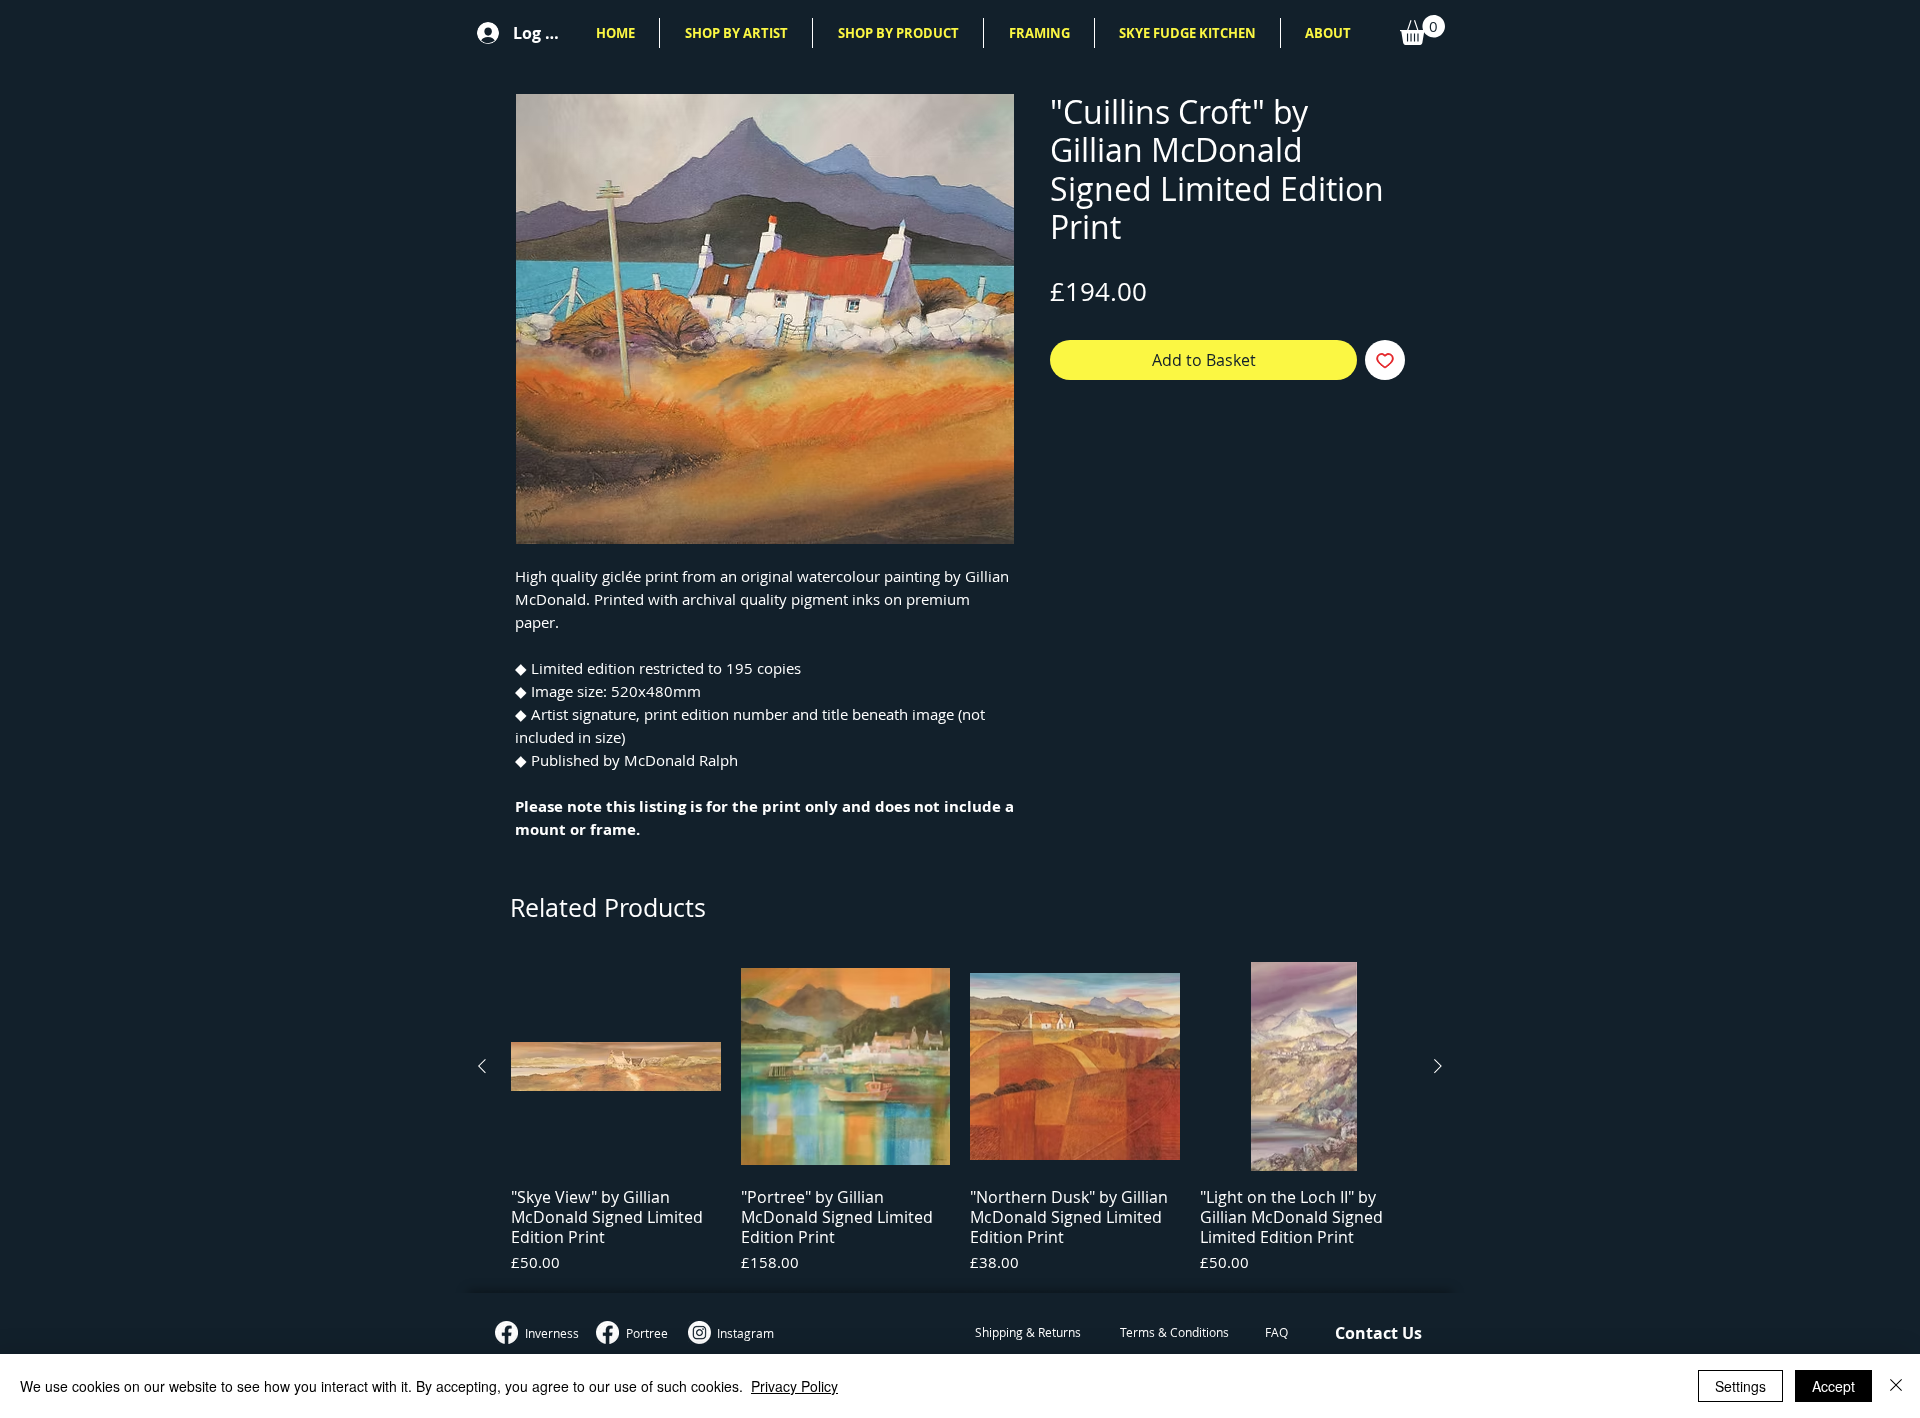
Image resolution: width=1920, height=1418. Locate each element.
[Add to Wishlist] (1385, 360)
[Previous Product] (482, 1066)
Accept (1833, 1386)
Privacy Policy (794, 1386)
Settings (1740, 1386)
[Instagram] (699, 1332)
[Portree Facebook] (607, 1332)
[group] (960, 1119)
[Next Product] (1438, 1066)
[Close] (1896, 1386)
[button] (736, 33)
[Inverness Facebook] (506, 1332)
